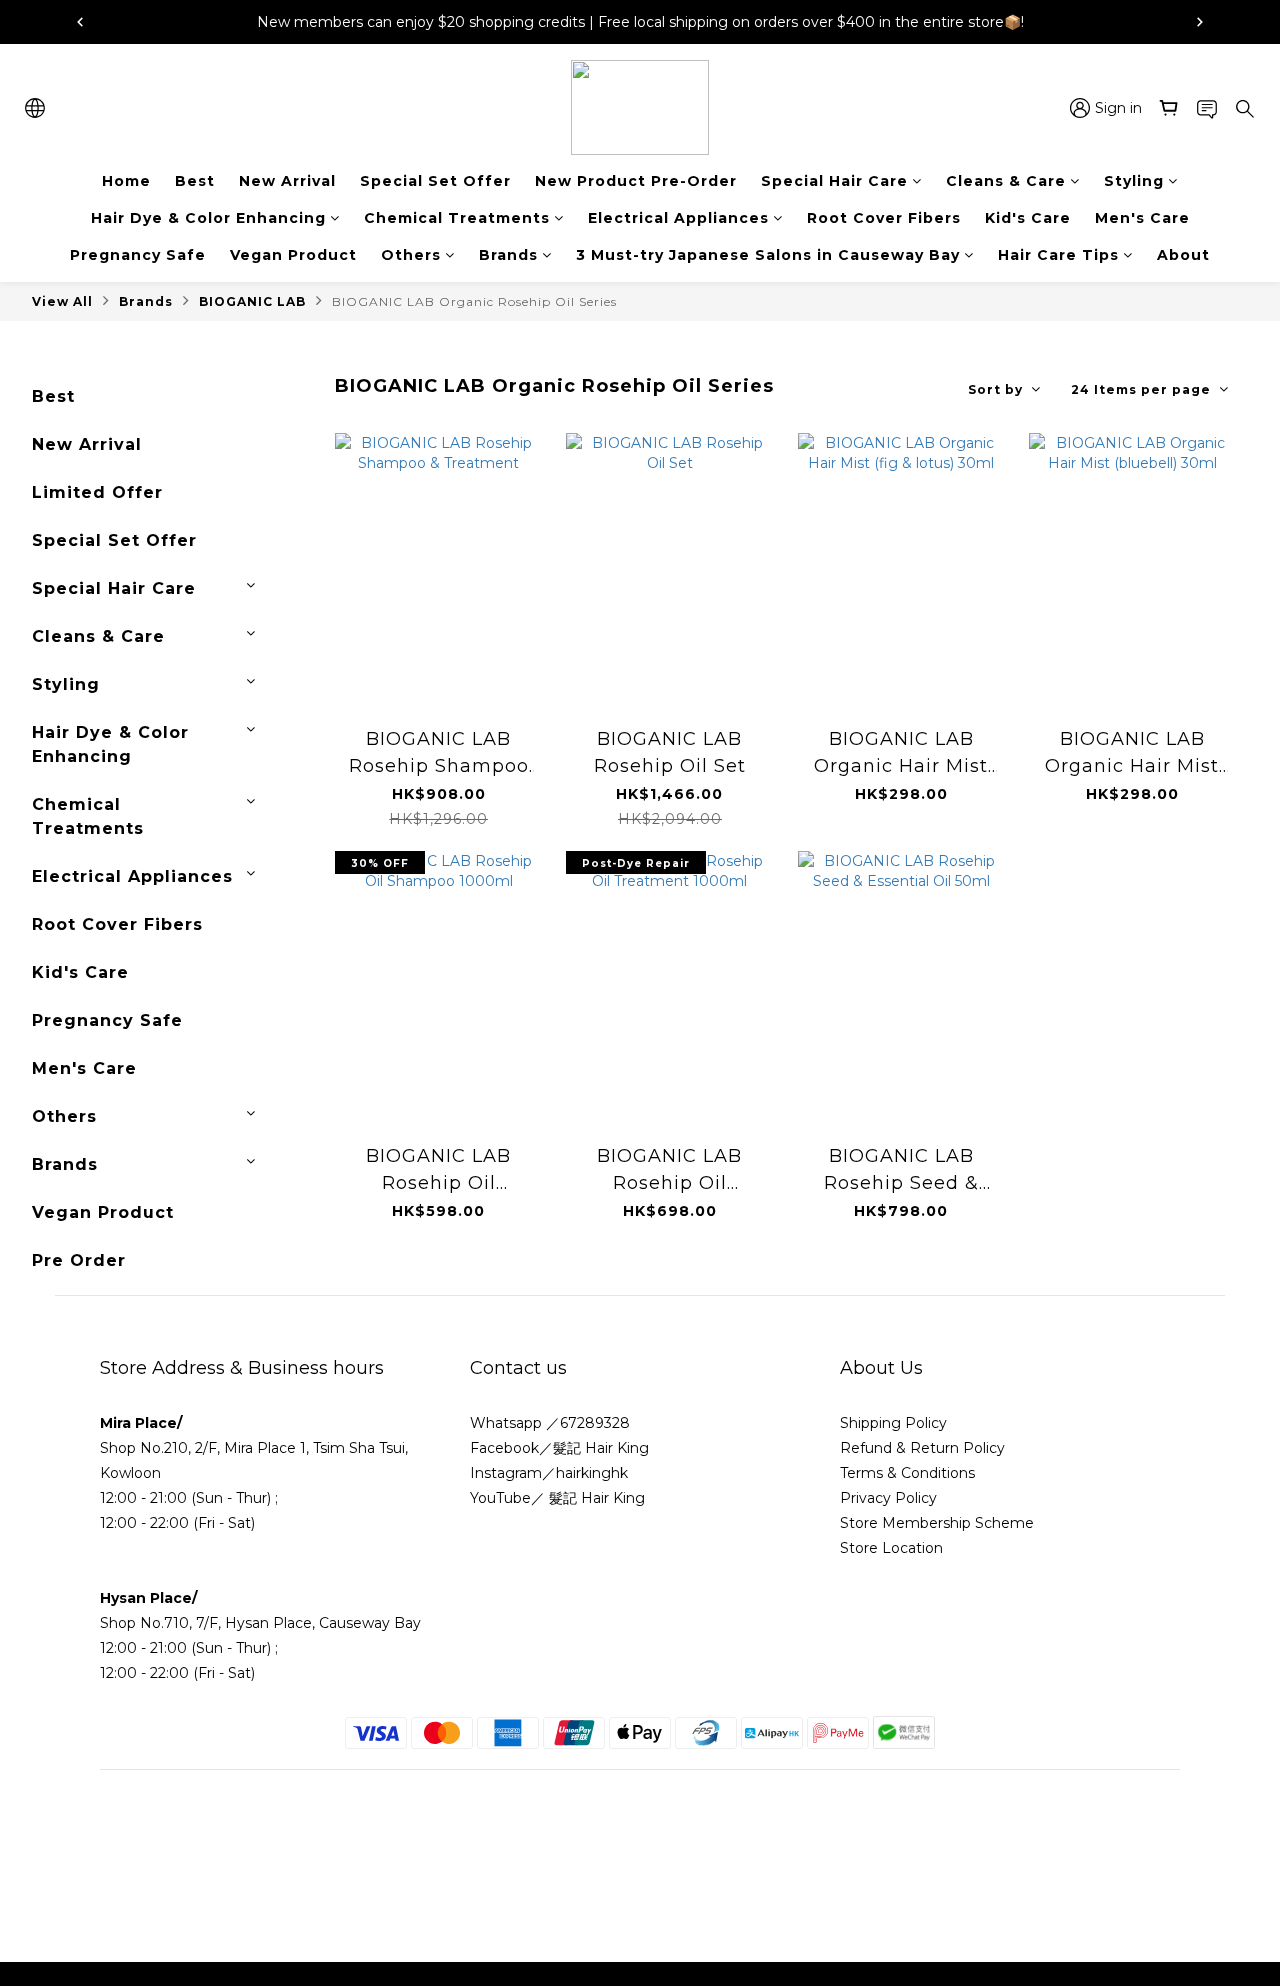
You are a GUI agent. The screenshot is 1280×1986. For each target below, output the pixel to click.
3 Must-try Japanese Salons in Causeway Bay (768, 255)
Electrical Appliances (678, 218)
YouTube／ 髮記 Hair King (557, 1498)
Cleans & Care (1006, 181)
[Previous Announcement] (80, 22)
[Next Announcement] (1200, 22)
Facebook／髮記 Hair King (559, 1448)
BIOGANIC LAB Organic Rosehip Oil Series (474, 301)
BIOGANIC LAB (252, 301)
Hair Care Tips (1058, 255)
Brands (508, 255)
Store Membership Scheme (937, 1523)
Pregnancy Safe (138, 255)
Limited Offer (97, 492)
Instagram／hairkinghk (549, 1473)
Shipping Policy (893, 1423)
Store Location (891, 1548)
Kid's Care (1028, 218)
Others (411, 255)
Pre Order (79, 1260)
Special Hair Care (834, 181)
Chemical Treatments (457, 218)
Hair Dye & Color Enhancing (208, 218)
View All (62, 301)
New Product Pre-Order (636, 181)
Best (195, 181)
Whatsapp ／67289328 (550, 1423)
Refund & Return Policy (922, 1448)
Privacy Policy (888, 1498)
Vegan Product (293, 255)
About (1183, 255)
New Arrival (287, 181)
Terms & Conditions (909, 1473)
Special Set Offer (435, 181)
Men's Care (1142, 218)
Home (126, 181)
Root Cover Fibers (884, 218)
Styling (1134, 181)
